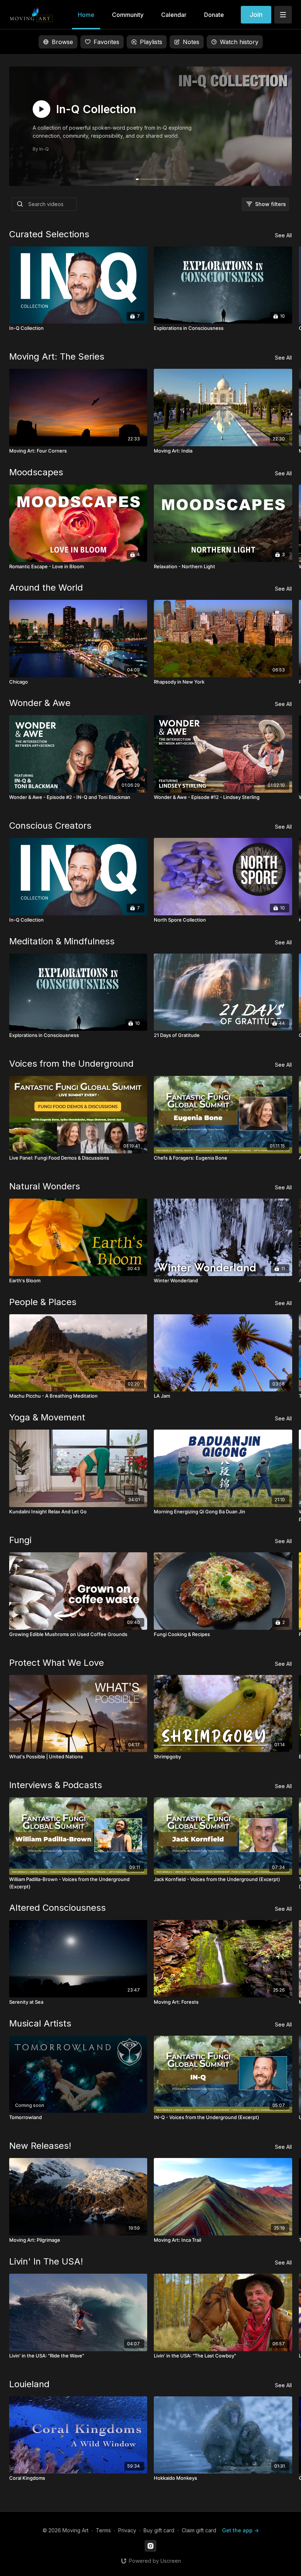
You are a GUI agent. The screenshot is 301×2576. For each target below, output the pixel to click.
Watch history (239, 42)
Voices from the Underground (71, 1064)
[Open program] (151, 126)
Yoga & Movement (47, 1417)
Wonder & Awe (40, 703)
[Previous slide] (23, 1283)
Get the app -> (240, 2530)
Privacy (127, 2530)
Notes (191, 42)
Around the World (46, 588)
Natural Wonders (45, 1186)
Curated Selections (49, 234)
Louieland (29, 2384)
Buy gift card (159, 2530)
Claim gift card (199, 2530)
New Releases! (40, 2146)
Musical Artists (40, 2023)
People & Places (43, 1302)
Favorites (106, 42)
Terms (103, 2530)
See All (283, 235)
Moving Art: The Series (57, 356)
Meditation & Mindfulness (62, 941)
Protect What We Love (57, 1663)
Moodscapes (36, 472)
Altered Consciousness (57, 1908)
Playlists (151, 42)
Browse (62, 42)
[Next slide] (278, 1283)
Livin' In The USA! (46, 2261)
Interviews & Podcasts (56, 1785)
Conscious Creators (50, 826)
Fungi (20, 1540)
